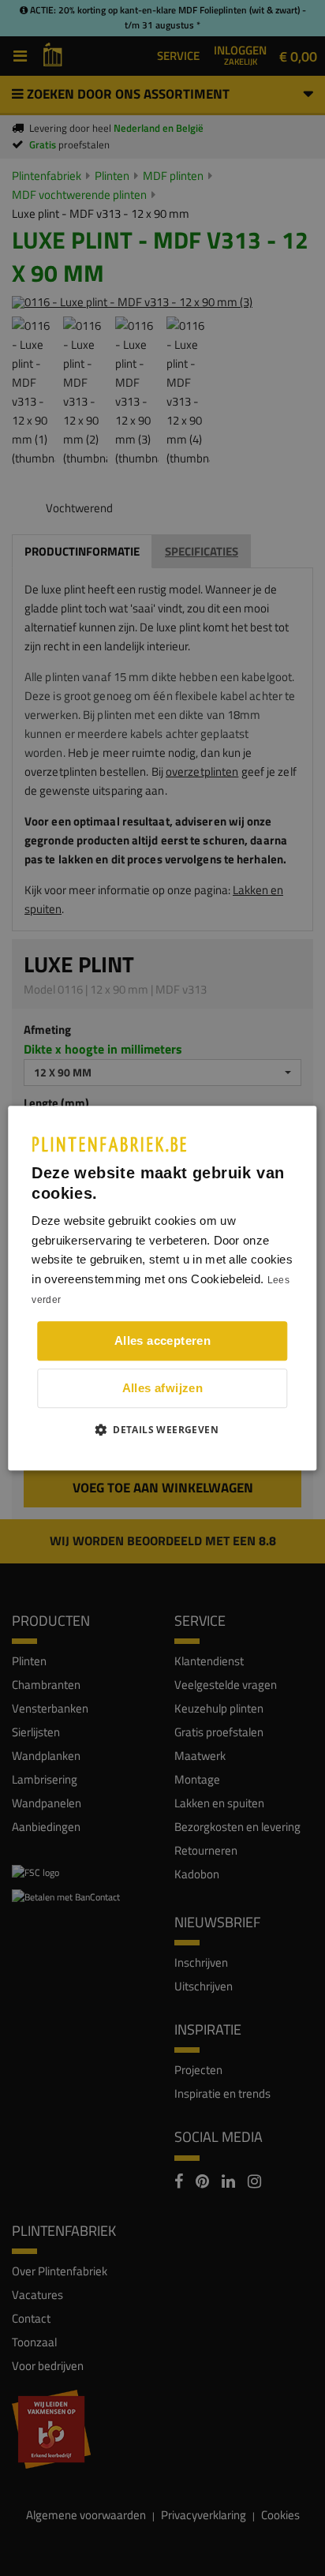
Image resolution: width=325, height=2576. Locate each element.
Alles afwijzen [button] (163, 1388)
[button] (162, 1429)
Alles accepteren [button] (162, 1340)
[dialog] (162, 1288)
